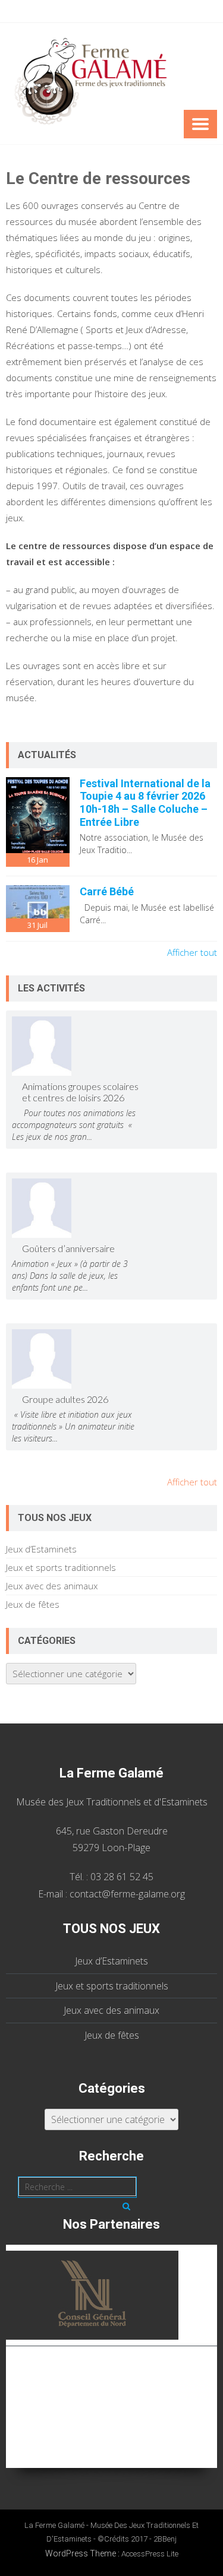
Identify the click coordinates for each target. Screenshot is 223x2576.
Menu (200, 124)
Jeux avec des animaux (52, 1586)
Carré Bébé (107, 891)
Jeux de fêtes (33, 1604)
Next (213, 2350)
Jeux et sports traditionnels (61, 1567)
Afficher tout (192, 952)
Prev (10, 2350)
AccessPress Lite (150, 2554)
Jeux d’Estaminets (41, 1549)
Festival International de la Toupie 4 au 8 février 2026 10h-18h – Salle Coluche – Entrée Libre (145, 803)
